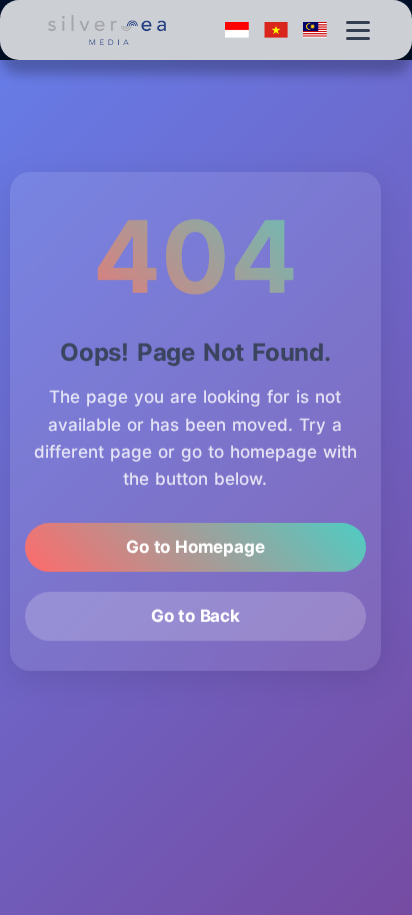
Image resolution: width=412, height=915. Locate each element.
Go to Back (195, 613)
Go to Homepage (195, 544)
